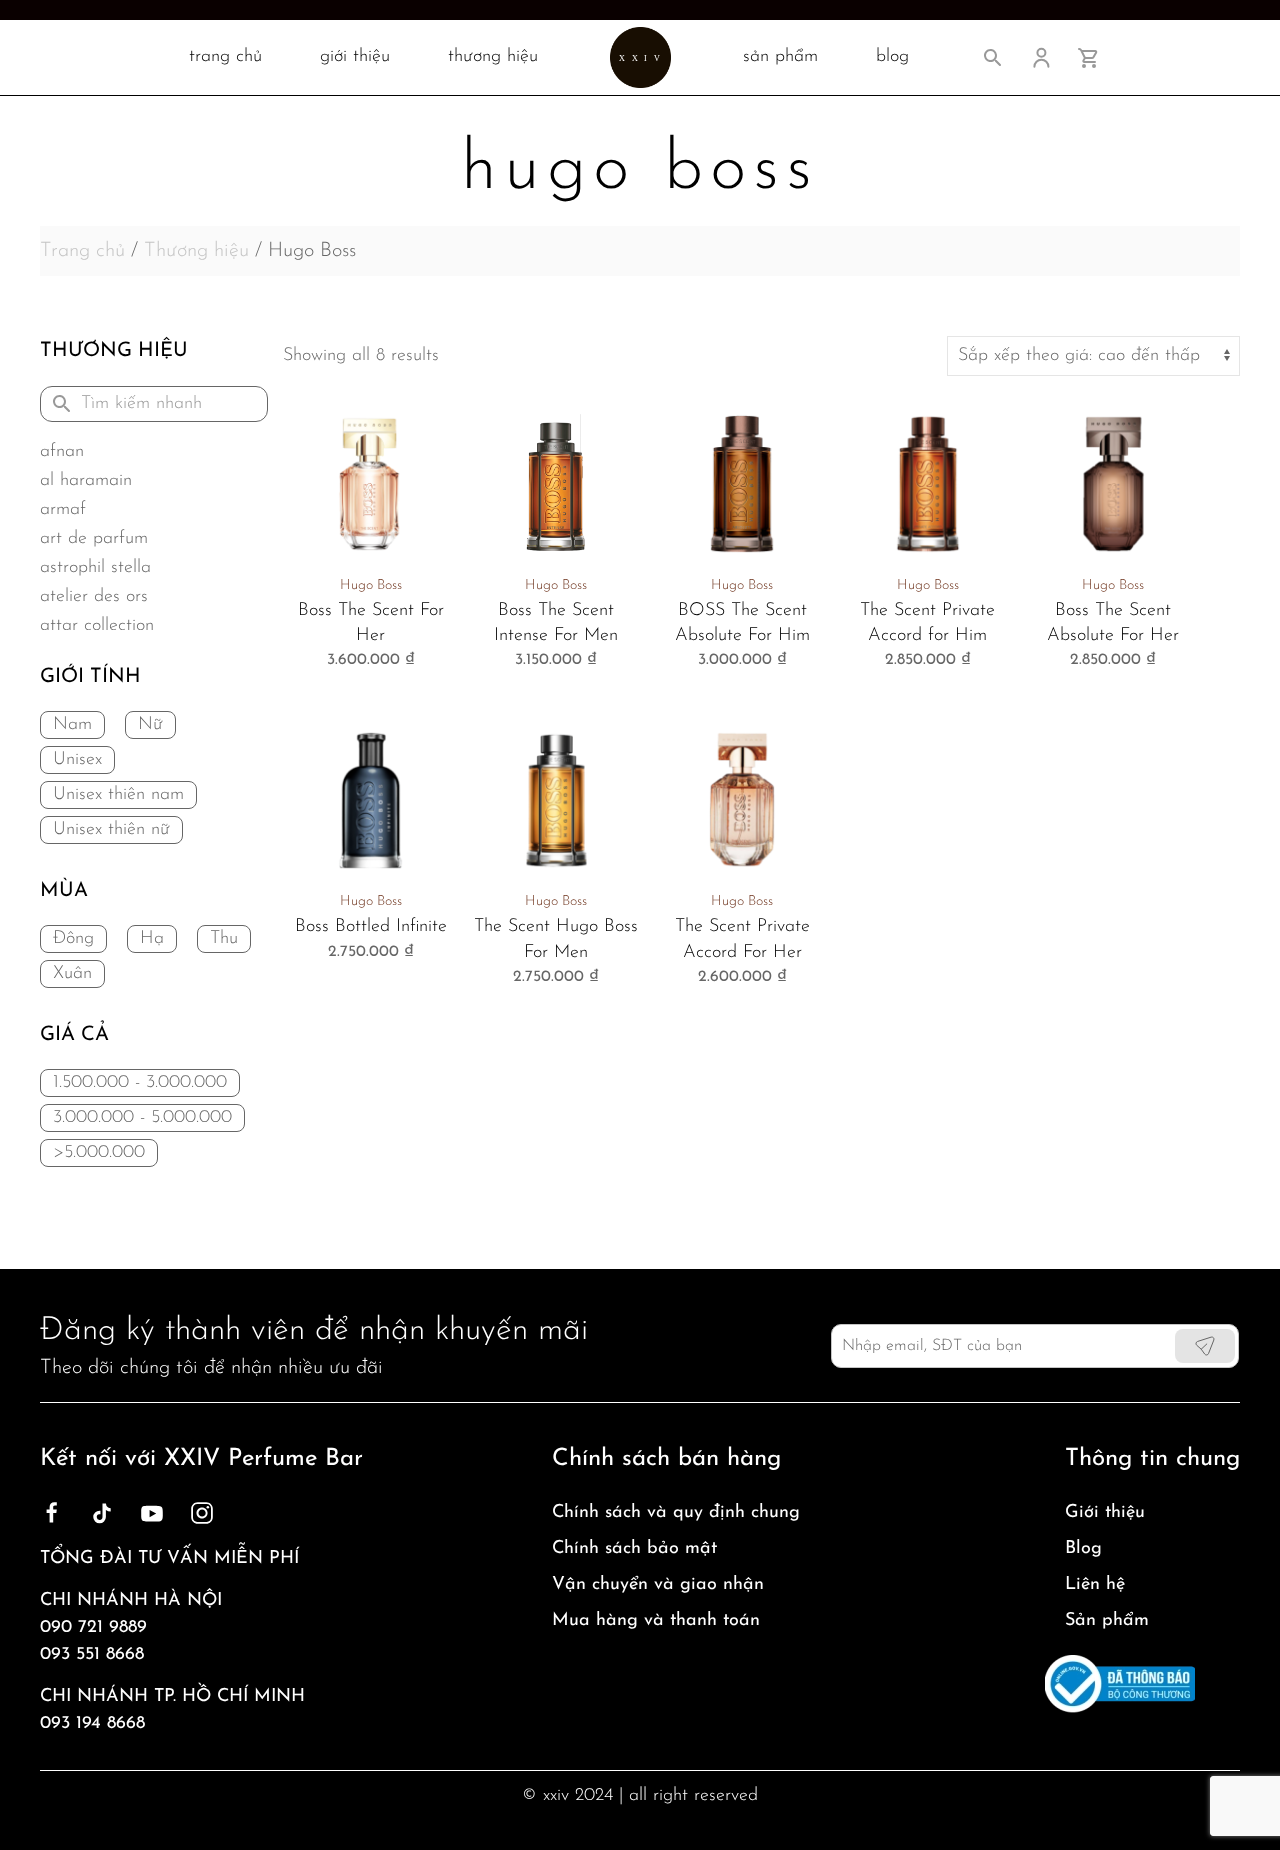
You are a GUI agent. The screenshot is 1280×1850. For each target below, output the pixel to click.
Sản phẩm (1107, 1621)
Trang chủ (82, 251)
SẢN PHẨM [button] (780, 57)
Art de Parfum (94, 539)
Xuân (72, 974)
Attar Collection (97, 626)
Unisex (77, 760)
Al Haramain (86, 481)
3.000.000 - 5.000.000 (142, 1118)
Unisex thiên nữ (111, 830)
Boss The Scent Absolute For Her (1113, 623)
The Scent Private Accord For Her (742, 939)
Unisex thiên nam (118, 795)
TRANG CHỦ (225, 57)
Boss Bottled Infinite (371, 927)
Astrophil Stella (95, 568)
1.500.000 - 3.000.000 (140, 1083)
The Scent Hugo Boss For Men (556, 939)
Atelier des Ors (94, 597)
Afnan (62, 452)
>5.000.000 (99, 1153)
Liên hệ (1095, 1585)
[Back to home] (640, 57)
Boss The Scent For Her (371, 623)
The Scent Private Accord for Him (927, 623)
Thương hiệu (493, 57)
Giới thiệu (355, 57)
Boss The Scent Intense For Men (556, 623)
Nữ (150, 725)
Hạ (152, 939)
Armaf (63, 510)
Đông (73, 939)
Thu (224, 939)
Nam (72, 725)
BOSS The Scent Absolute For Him (742, 623)
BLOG (892, 57)
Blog (1083, 1549)
